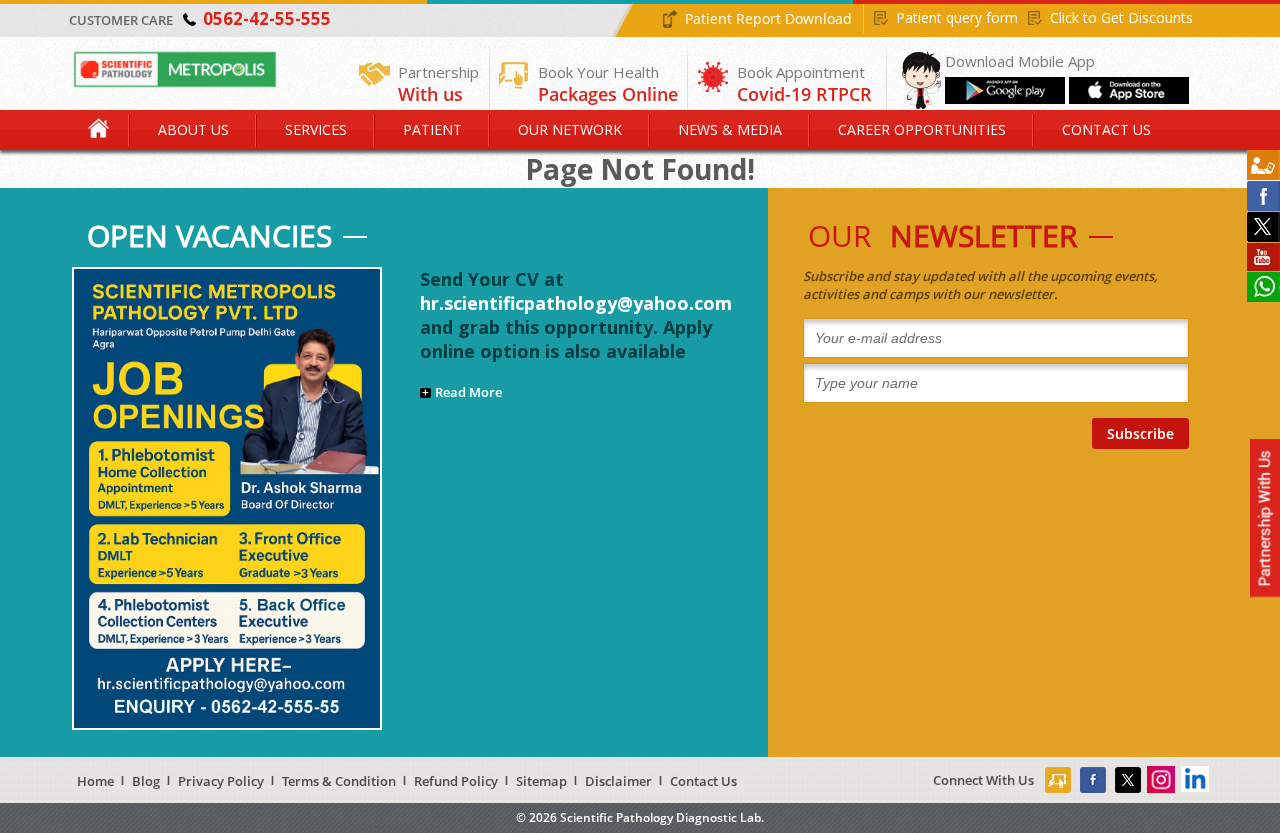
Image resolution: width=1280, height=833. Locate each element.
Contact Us (1106, 129)
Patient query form (957, 17)
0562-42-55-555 (267, 18)
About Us (193, 129)
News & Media (730, 129)
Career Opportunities (922, 129)
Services (316, 129)
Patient (432, 129)
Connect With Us (983, 780)
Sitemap (541, 781)
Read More (468, 392)
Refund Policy (456, 781)
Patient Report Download (768, 18)
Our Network (570, 129)
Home (100, 130)
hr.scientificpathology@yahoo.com (576, 303)
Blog (146, 781)
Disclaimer (618, 781)
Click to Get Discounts (1121, 17)
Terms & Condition (339, 781)
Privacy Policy (221, 781)
